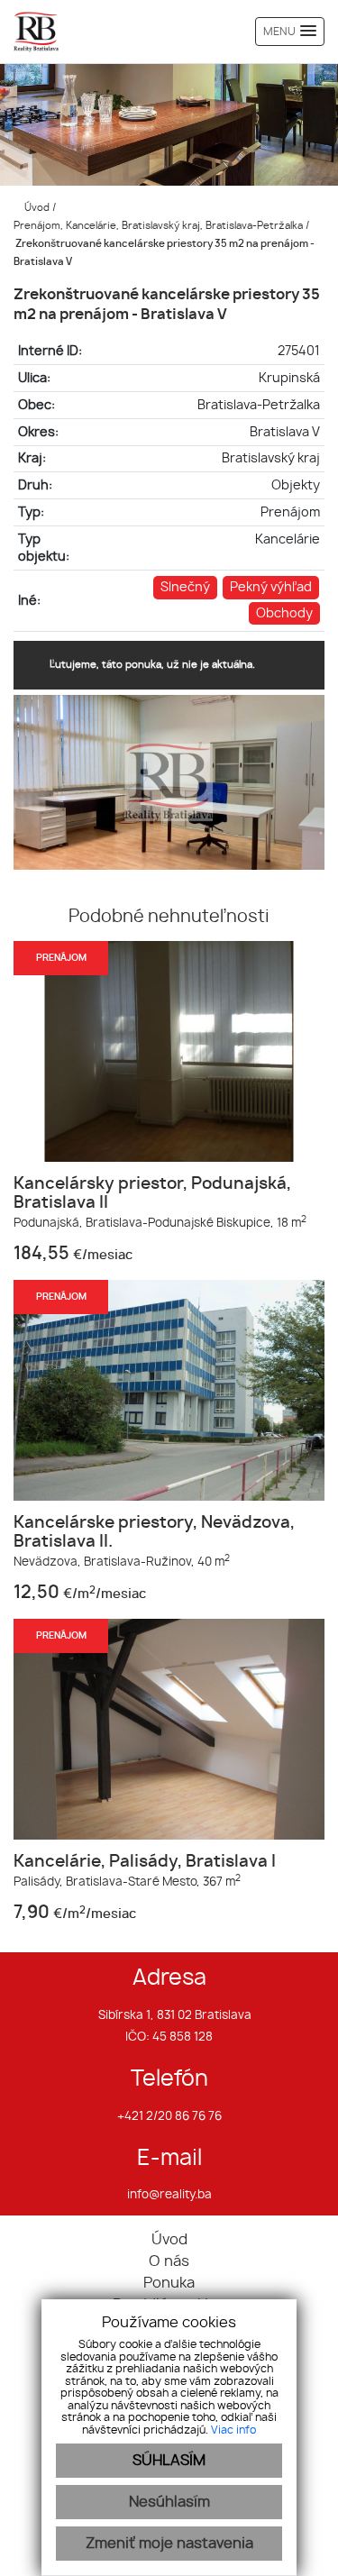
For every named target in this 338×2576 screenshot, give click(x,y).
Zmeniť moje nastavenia (169, 2544)
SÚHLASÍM (169, 2461)
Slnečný (185, 587)
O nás (169, 2261)
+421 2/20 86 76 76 (169, 2117)
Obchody (284, 613)
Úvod (36, 208)
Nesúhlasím (169, 2502)
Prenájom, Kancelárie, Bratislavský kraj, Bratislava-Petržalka (160, 226)
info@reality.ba (169, 2195)
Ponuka (169, 2283)
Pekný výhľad (271, 587)
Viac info (233, 2430)
